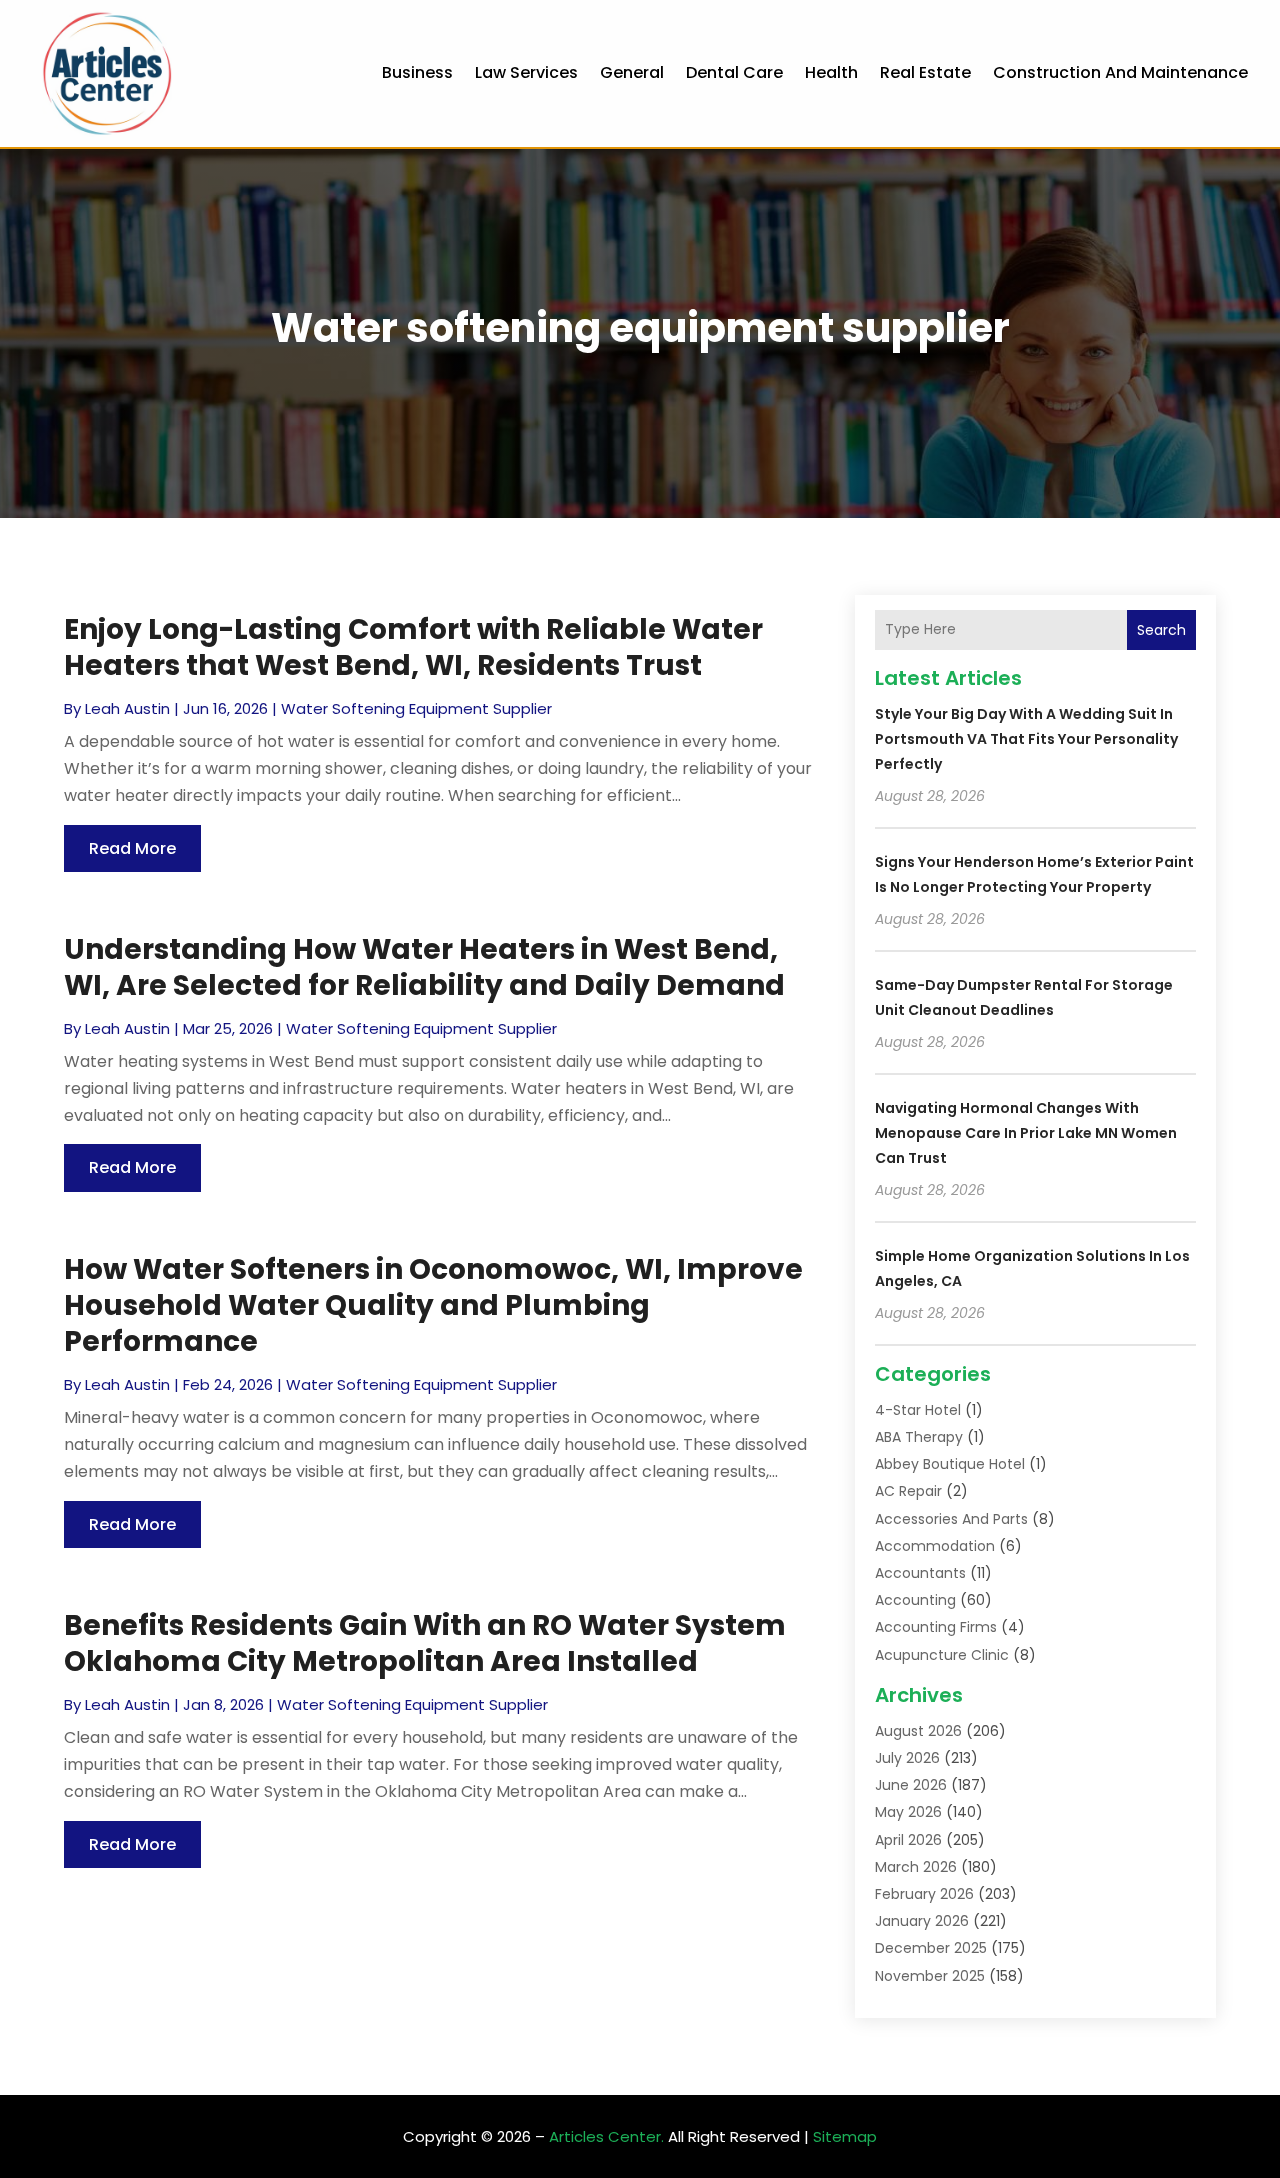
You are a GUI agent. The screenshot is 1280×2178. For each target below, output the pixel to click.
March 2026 (916, 1867)
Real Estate (925, 72)
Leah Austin (127, 708)
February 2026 (924, 1894)
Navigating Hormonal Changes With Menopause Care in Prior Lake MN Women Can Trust (1026, 1133)
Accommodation (935, 1546)
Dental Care (734, 72)
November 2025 (930, 1976)
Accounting (915, 1600)
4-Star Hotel (918, 1410)
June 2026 (911, 1785)
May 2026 (908, 1812)
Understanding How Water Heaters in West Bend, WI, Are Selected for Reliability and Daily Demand (424, 967)
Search (1161, 630)
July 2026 (907, 1758)
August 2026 (918, 1731)
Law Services (526, 72)
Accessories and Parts (951, 1519)
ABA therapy (919, 1437)
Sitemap (845, 2136)
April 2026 (908, 1840)
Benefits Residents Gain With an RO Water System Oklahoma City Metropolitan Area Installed (425, 1643)
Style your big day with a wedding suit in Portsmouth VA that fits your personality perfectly (1026, 739)
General (632, 72)
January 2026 (922, 1921)
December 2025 (931, 1948)
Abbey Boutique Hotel (950, 1464)
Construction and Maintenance (1120, 72)
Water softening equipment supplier (416, 708)
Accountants (920, 1573)
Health (831, 72)
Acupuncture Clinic (942, 1655)
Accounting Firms (936, 1627)
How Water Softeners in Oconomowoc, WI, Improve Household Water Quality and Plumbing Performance (433, 1306)
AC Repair (908, 1491)
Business (417, 72)
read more (132, 848)
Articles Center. (606, 2136)
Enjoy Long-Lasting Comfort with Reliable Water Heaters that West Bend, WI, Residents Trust (413, 647)
